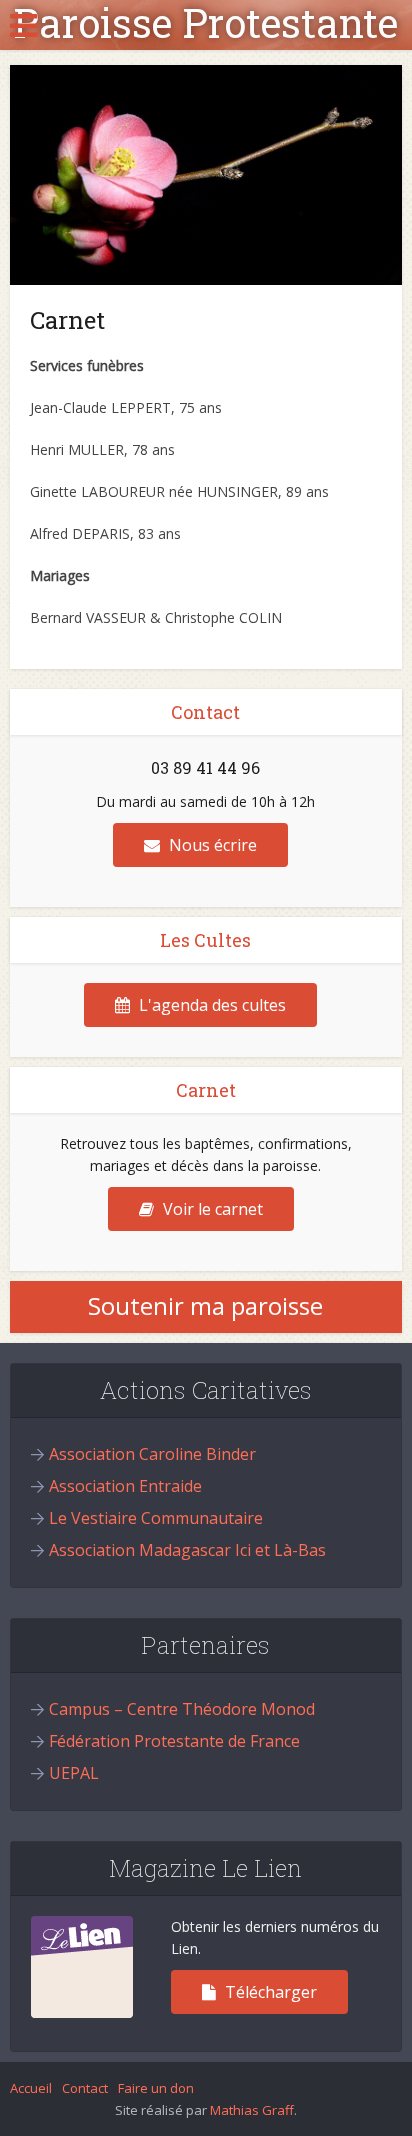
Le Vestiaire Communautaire (156, 1518)
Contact (85, 2088)
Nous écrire (211, 845)
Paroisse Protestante (205, 23)
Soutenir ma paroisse (205, 1305)
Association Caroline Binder (152, 1454)
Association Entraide (125, 1486)
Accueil (31, 2088)
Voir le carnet (211, 1209)
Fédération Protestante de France (174, 1741)
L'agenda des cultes (210, 1005)
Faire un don (156, 2088)
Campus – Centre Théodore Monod (182, 1709)
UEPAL (74, 1773)
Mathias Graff (252, 2110)
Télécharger (269, 1992)
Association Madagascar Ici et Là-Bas (187, 1550)
